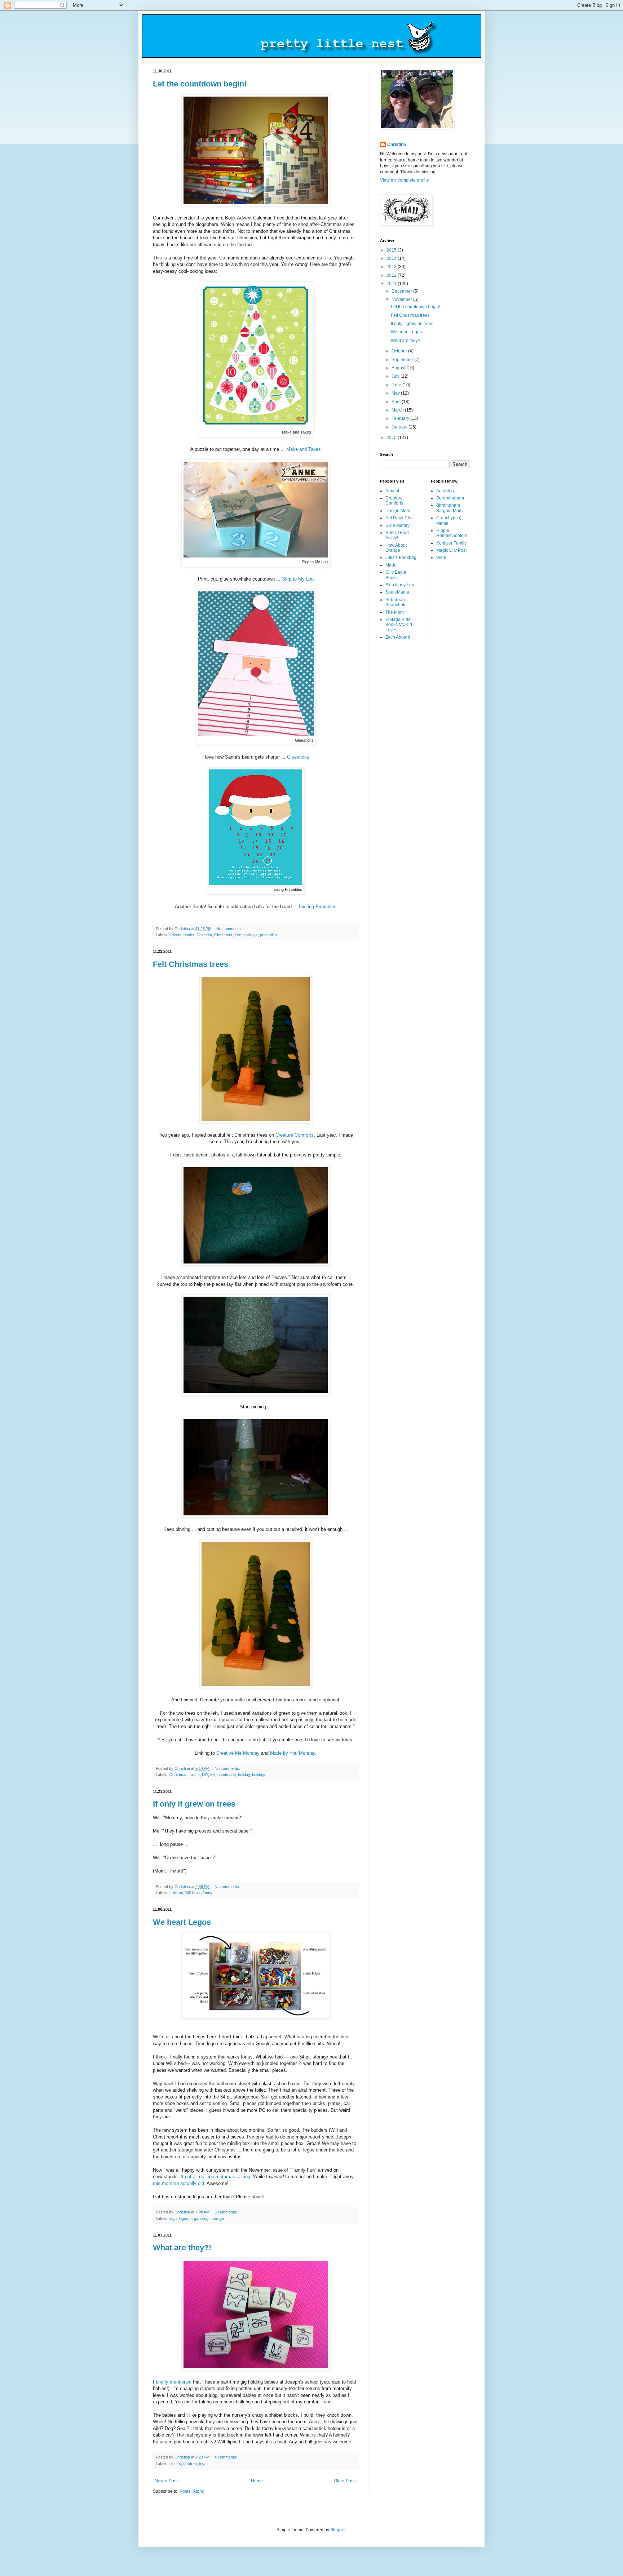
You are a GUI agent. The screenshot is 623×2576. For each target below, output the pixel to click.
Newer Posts (167, 2481)
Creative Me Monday (238, 1753)
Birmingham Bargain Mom (449, 508)
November (402, 299)
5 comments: (226, 2212)
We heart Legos (182, 1922)
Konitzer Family (451, 543)
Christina (397, 145)
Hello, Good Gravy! (397, 535)
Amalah (393, 491)
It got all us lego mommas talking (215, 2177)
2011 (392, 284)
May (396, 393)
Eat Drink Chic (399, 518)
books (189, 935)
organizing (199, 2219)
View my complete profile (405, 180)
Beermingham (450, 498)
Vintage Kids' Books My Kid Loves (399, 625)
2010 (392, 438)
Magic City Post (451, 550)
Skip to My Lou (298, 579)
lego (173, 2219)
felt (213, 1775)
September (403, 360)
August (399, 368)
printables (268, 935)
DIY (205, 1775)
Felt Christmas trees (191, 964)
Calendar (204, 935)
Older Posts (345, 2481)
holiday (244, 1775)
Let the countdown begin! (200, 84)
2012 (392, 275)
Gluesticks (298, 757)
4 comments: (226, 2457)
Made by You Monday (293, 1753)
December (402, 291)
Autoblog (445, 491)
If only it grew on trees (194, 1804)
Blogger (338, 2530)
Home (257, 2481)
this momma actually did (178, 2183)
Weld (441, 558)
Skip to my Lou (400, 585)
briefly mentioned (174, 2382)
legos (184, 2219)
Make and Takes (304, 449)
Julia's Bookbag (401, 558)
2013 (392, 267)
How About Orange (396, 548)
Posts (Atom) (192, 2491)
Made (391, 565)
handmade (227, 1775)
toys (203, 2464)
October (400, 351)
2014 (392, 258)
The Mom (395, 612)
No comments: (230, 929)
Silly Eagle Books (396, 575)
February (401, 418)
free (238, 935)
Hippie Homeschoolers (452, 533)
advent (175, 935)
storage (217, 2219)
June (397, 385)
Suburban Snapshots (396, 602)
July (396, 376)
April (397, 402)
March (398, 410)
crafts (195, 1775)
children (176, 1893)
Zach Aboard (398, 637)
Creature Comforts (295, 1135)
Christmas (223, 935)
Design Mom (398, 511)
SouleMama (397, 592)
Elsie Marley (397, 525)
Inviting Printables (318, 907)
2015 (392, 250)
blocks (175, 2464)
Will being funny (199, 1893)
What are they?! (182, 2248)
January (400, 427)
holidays (251, 935)
